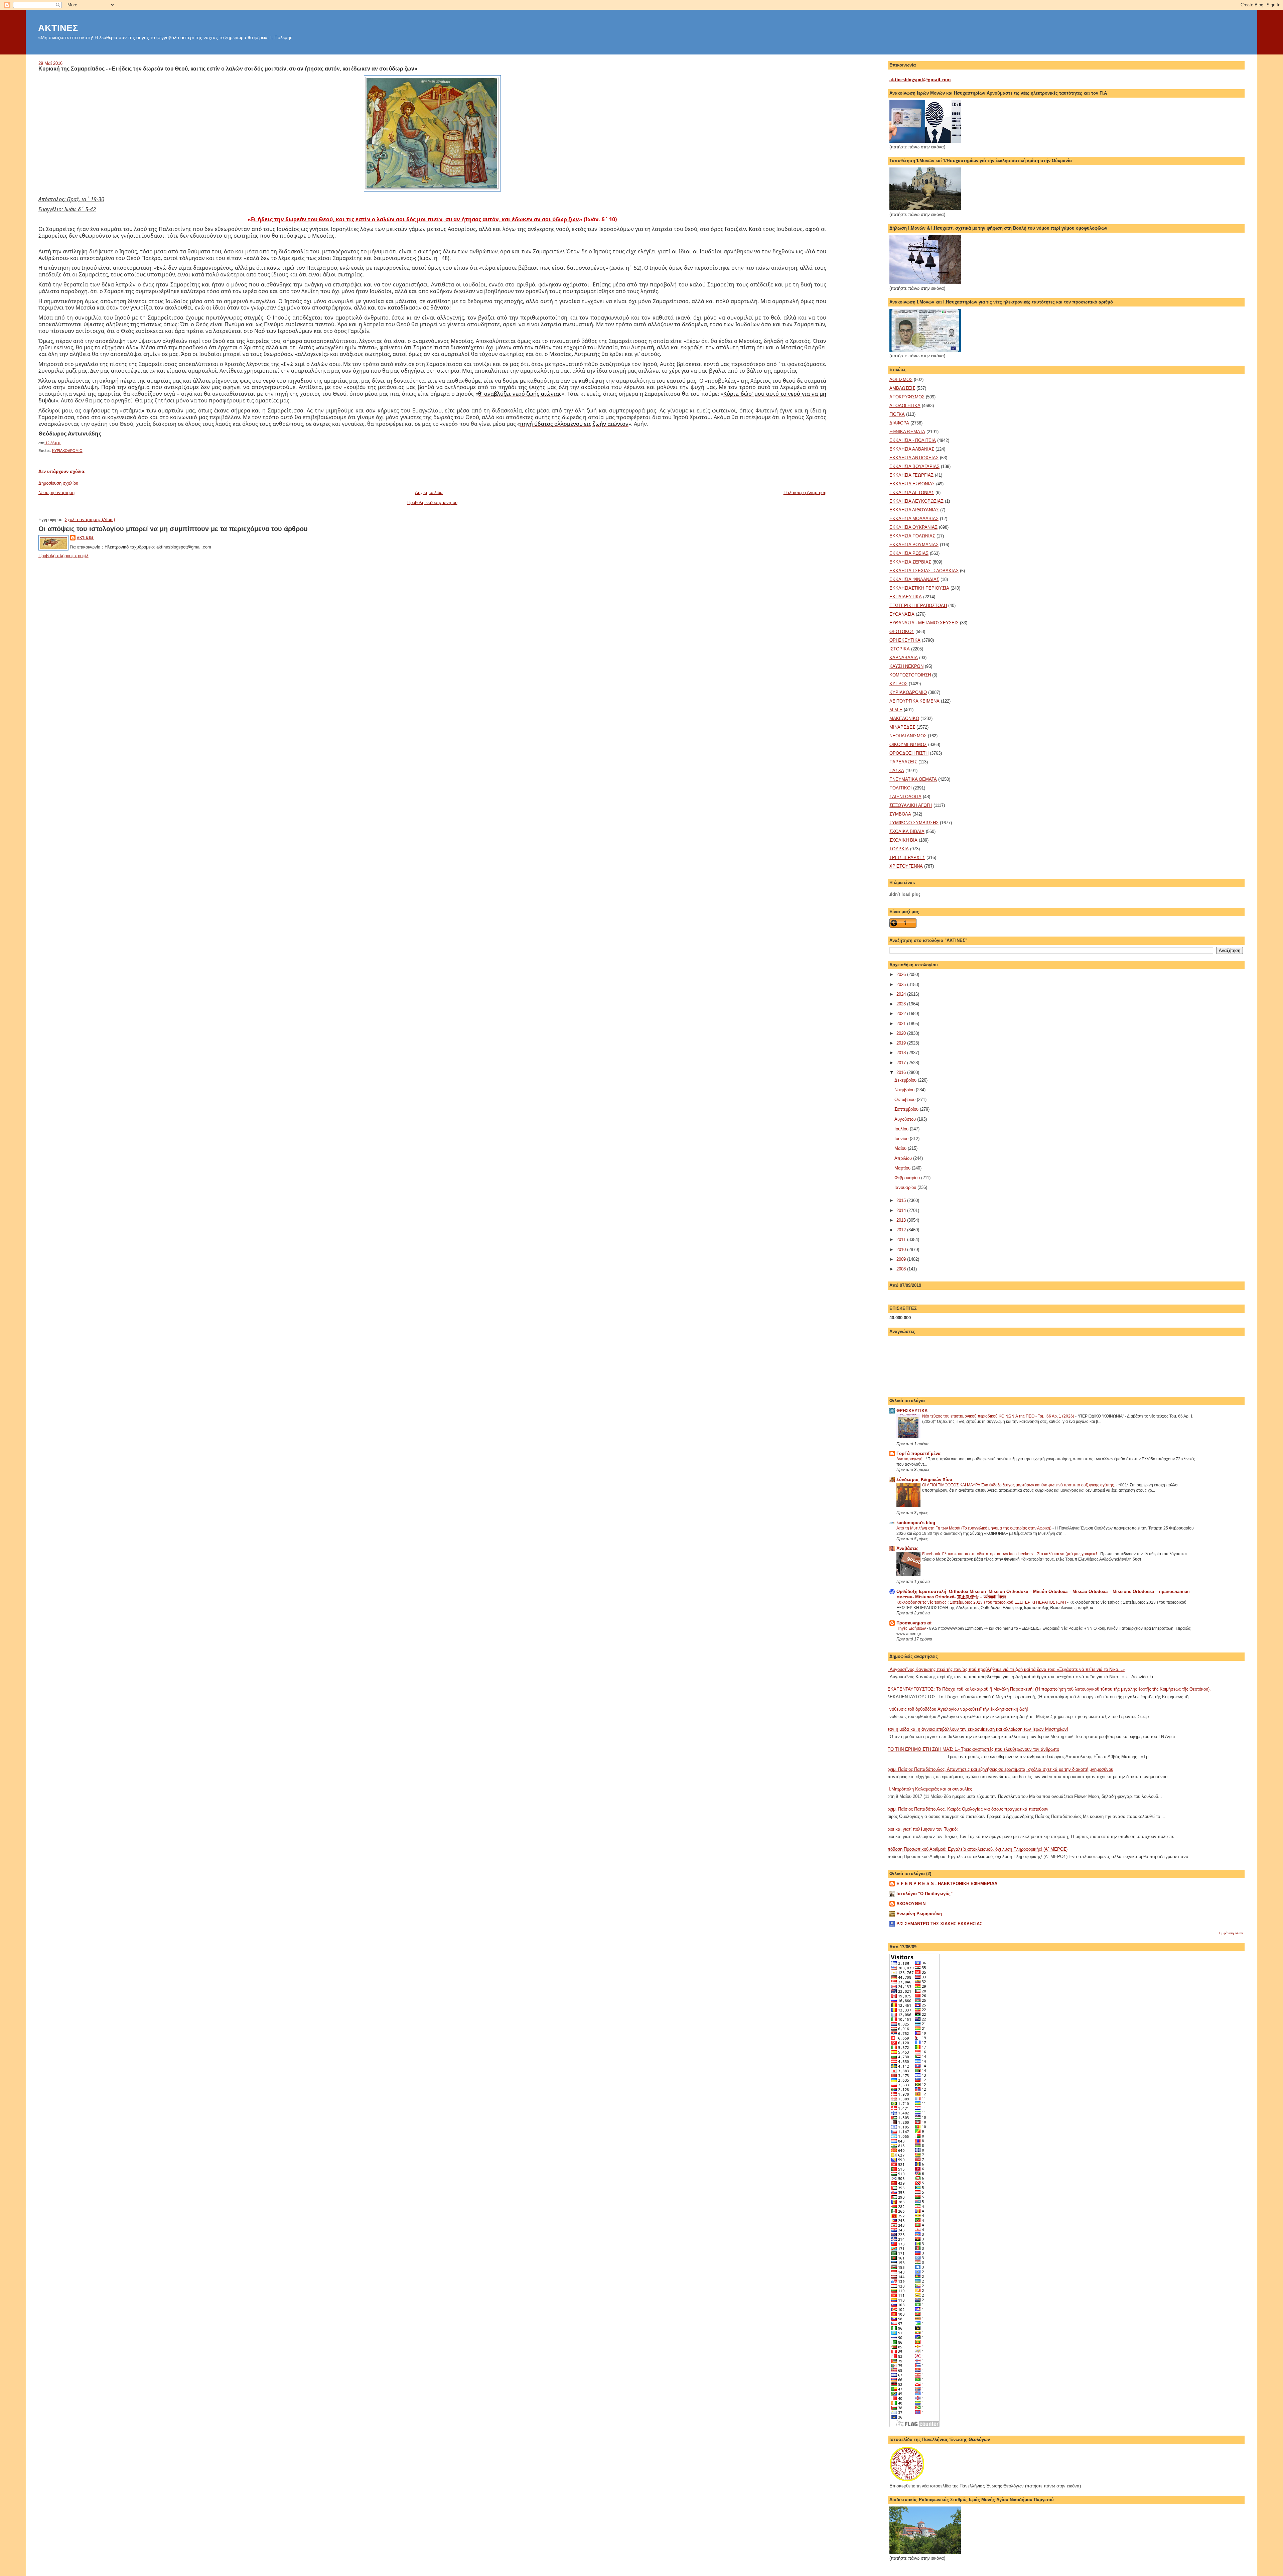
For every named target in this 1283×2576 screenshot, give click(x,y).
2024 (902, 994)
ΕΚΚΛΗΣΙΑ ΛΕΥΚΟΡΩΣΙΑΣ (916, 501)
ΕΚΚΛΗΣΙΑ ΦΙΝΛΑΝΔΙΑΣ (914, 579)
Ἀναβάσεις (907, 1548)
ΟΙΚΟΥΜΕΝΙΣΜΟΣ (908, 745)
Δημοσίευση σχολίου (58, 483)
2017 (902, 1063)
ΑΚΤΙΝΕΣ (58, 28)
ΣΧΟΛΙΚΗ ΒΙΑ (903, 840)
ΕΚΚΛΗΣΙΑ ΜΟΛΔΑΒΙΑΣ (914, 519)
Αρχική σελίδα (429, 493)
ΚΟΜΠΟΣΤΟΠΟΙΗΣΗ (910, 675)
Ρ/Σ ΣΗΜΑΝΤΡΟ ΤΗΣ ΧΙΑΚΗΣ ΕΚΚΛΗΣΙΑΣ (939, 1924)
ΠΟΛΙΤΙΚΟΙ (901, 788)
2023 (902, 1004)
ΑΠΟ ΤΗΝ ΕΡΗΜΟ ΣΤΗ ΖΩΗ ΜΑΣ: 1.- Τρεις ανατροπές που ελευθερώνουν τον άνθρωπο (972, 1749)
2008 (902, 1269)
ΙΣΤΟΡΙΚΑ (900, 649)
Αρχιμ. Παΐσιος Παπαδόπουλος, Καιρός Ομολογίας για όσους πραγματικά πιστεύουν (966, 1809)
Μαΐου (901, 1148)
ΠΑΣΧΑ (897, 771)
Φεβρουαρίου (908, 1178)
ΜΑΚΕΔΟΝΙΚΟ (904, 718)
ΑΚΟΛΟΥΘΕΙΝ (911, 1904)
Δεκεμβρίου (906, 1080)
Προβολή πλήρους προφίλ (63, 556)
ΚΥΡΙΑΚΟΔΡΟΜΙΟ (67, 451)
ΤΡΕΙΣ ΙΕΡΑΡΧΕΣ (907, 857)
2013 (902, 1220)
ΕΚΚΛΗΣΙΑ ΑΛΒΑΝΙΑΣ (912, 449)
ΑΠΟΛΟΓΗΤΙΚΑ (905, 406)
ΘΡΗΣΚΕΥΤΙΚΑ (905, 640)
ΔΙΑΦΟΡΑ (899, 423)
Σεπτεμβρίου (907, 1109)
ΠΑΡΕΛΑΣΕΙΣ (903, 762)
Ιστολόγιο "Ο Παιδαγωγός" (924, 1894)
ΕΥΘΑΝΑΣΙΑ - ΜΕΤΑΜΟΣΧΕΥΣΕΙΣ (924, 623)
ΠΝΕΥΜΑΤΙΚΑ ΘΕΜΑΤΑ (913, 779)
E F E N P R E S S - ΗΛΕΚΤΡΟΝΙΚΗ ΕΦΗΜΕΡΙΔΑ (947, 1884)
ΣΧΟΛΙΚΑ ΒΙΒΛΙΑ (907, 831)
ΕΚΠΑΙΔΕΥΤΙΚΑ (906, 597)
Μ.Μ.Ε (896, 710)
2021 (902, 1024)
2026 (902, 974)
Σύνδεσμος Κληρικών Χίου (924, 1480)
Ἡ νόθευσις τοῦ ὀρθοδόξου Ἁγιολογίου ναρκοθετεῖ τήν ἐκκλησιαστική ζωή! (956, 1709)
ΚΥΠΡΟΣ (898, 684)
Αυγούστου (906, 1119)
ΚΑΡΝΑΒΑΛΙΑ (904, 658)
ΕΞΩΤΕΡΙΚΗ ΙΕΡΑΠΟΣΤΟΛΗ (918, 605)
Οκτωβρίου (906, 1099)
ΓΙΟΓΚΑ (897, 414)
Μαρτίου (903, 1168)
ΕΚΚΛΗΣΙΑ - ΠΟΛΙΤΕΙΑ (913, 440)
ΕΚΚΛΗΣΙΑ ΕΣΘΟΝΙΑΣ (912, 484)
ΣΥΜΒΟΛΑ (900, 814)
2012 (902, 1230)
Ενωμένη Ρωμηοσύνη (919, 1914)
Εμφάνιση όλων (1231, 1933)
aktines (85, 538)
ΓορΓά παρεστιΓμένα (918, 1453)
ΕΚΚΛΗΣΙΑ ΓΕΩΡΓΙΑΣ (911, 475)
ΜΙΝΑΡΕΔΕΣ (902, 727)
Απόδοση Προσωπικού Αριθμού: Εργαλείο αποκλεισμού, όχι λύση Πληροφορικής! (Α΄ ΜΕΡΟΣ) (976, 1849)
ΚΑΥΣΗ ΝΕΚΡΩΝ (906, 666)
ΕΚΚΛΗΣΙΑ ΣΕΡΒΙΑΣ (910, 562)
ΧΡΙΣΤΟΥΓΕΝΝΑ (906, 866)
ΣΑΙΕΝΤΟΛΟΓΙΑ (905, 797)
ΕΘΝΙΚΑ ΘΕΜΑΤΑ (907, 432)
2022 (902, 1014)
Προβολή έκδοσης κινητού (432, 503)
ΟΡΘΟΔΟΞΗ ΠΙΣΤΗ (909, 753)
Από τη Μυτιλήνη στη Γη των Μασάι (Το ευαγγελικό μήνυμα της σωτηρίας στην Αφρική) (974, 1528)
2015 (902, 1200)
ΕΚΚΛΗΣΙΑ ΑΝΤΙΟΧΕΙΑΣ (914, 458)
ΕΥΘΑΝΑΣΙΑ (902, 614)
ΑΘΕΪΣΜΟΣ (901, 380)
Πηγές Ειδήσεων (912, 1628)
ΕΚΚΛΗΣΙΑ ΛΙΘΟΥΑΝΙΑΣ (914, 510)
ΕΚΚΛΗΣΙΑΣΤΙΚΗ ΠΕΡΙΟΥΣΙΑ (919, 588)
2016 (902, 1072)
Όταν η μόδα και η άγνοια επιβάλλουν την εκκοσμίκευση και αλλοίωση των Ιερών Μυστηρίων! (976, 1729)
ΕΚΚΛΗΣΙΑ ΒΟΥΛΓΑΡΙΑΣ (914, 466)
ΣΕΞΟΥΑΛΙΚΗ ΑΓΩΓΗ (911, 805)
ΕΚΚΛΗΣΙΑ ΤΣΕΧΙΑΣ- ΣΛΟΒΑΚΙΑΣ (924, 571)
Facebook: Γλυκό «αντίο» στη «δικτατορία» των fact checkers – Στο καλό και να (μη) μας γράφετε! (1010, 1554)
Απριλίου (904, 1158)
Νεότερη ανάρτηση (56, 493)
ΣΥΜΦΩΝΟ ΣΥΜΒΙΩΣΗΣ (914, 823)
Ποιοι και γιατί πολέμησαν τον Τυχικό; (921, 1829)
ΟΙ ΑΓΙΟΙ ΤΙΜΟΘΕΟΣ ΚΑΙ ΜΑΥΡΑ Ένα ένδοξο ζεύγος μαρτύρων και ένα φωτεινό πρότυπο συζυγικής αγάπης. (1019, 1485)
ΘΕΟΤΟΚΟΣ (902, 632)
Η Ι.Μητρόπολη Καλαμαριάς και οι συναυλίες (928, 1789)
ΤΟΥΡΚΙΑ (899, 849)
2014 (902, 1210)
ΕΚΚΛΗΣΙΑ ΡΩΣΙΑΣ (909, 553)
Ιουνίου (902, 1139)
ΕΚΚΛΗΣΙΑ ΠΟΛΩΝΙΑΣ (912, 536)
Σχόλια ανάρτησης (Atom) (90, 520)
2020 (902, 1033)
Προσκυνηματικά (914, 1623)
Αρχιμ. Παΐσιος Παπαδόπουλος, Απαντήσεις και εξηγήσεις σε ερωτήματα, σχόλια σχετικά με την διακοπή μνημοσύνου (999, 1769)
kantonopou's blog (916, 1523)
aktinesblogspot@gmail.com (920, 80)
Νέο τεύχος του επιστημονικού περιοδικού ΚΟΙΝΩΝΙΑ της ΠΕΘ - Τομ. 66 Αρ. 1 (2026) (999, 1416)
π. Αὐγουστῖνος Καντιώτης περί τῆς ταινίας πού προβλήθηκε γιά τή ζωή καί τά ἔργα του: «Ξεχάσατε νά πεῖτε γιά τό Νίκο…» (1005, 1669)
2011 (902, 1240)
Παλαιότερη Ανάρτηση (805, 493)
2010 (902, 1250)
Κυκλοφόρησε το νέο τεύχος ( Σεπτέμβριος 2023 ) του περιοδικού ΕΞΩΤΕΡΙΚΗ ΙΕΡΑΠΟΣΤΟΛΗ (982, 1602)
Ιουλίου (902, 1129)
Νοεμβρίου (905, 1090)
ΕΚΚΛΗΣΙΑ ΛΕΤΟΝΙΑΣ (912, 493)
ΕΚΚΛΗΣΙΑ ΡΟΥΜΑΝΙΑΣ (914, 545)
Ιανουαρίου (906, 1187)
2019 (902, 1043)
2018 (902, 1053)
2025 (902, 985)
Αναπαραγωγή (910, 1459)
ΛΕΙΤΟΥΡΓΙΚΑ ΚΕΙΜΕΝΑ (914, 701)
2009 (902, 1259)
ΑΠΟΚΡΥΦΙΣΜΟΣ (907, 397)
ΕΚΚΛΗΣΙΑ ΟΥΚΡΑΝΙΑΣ (913, 527)
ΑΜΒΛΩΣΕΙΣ (902, 388)
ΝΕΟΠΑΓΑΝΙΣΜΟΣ (908, 736)
